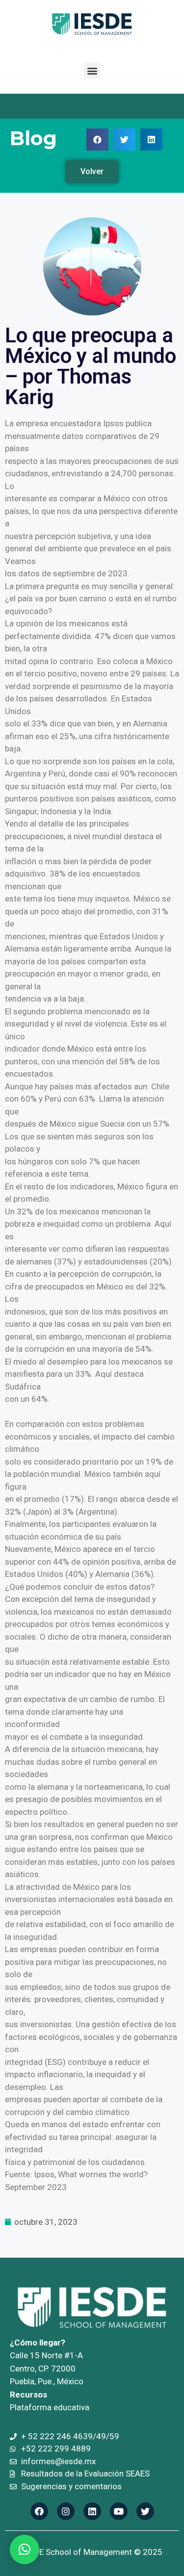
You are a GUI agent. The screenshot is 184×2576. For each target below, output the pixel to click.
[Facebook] (39, 2511)
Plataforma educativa (50, 2407)
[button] (92, 70)
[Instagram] (66, 2511)
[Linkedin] (92, 2511)
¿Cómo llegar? (38, 2343)
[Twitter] (145, 2511)
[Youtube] (119, 2511)
